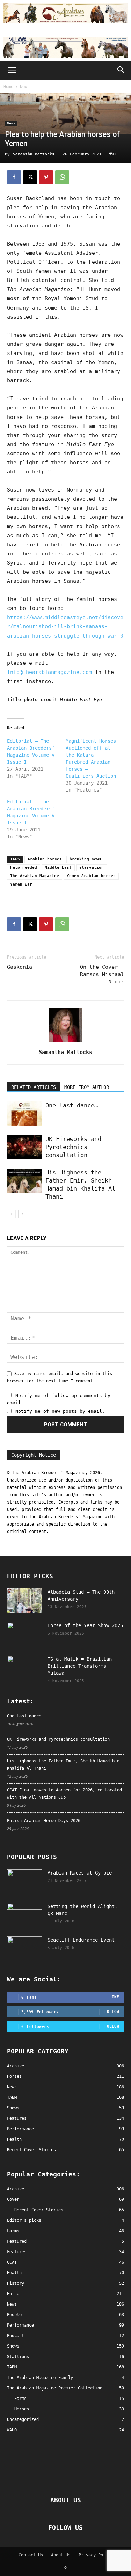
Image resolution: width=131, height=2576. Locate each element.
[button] (12, 71)
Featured (17, 2241)
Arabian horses (45, 859)
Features (17, 2252)
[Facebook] (14, 177)
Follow (112, 2012)
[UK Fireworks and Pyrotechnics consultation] (24, 1147)
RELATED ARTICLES (34, 1087)
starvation (92, 868)
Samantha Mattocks (34, 154)
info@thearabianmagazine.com (49, 672)
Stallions (18, 2357)
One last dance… (72, 1105)
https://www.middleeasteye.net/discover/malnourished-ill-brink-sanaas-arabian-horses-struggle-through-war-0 (65, 626)
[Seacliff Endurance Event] (24, 1949)
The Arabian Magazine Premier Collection (55, 2388)
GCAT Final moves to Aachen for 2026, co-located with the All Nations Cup (64, 1794)
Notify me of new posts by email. (60, 1411)
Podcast (16, 2336)
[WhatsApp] (62, 177)
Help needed (24, 868)
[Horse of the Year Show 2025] (24, 1634)
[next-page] (23, 1214)
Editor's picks (24, 2220)
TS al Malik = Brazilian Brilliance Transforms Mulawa (80, 1666)
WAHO (12, 2430)
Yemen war (21, 884)
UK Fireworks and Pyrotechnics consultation (73, 1147)
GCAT (12, 2262)
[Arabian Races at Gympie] (24, 1882)
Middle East (58, 868)
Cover (13, 2199)
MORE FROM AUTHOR (87, 1087)
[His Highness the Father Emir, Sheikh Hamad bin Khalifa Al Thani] (24, 1181)
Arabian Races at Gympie (80, 1873)
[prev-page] (11, 1214)
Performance (20, 2325)
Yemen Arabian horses (91, 876)
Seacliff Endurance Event (81, 1940)
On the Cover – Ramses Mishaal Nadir (102, 974)
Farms (13, 2231)
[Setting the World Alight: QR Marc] (24, 1915)
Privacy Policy (96, 2555)
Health (14, 2273)
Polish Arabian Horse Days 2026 (44, 1821)
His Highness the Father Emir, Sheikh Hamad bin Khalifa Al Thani (63, 1765)
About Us (61, 2555)
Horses (14, 2294)
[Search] (121, 71)
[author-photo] (66, 1042)
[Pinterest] (46, 177)
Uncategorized (23, 2419)
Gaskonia (20, 967)
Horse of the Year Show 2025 (85, 1625)
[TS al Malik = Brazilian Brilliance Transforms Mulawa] (24, 1668)
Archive (16, 2189)
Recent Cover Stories (39, 2210)
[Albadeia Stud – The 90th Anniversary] (24, 1601)
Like (114, 1997)
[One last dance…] (24, 1114)
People (14, 2315)
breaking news (85, 859)
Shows (13, 2346)
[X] (30, 177)
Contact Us (31, 2555)
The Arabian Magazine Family (40, 2378)
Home (8, 87)
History (16, 2283)
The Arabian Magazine (35, 876)
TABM (12, 2367)
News (25, 87)
